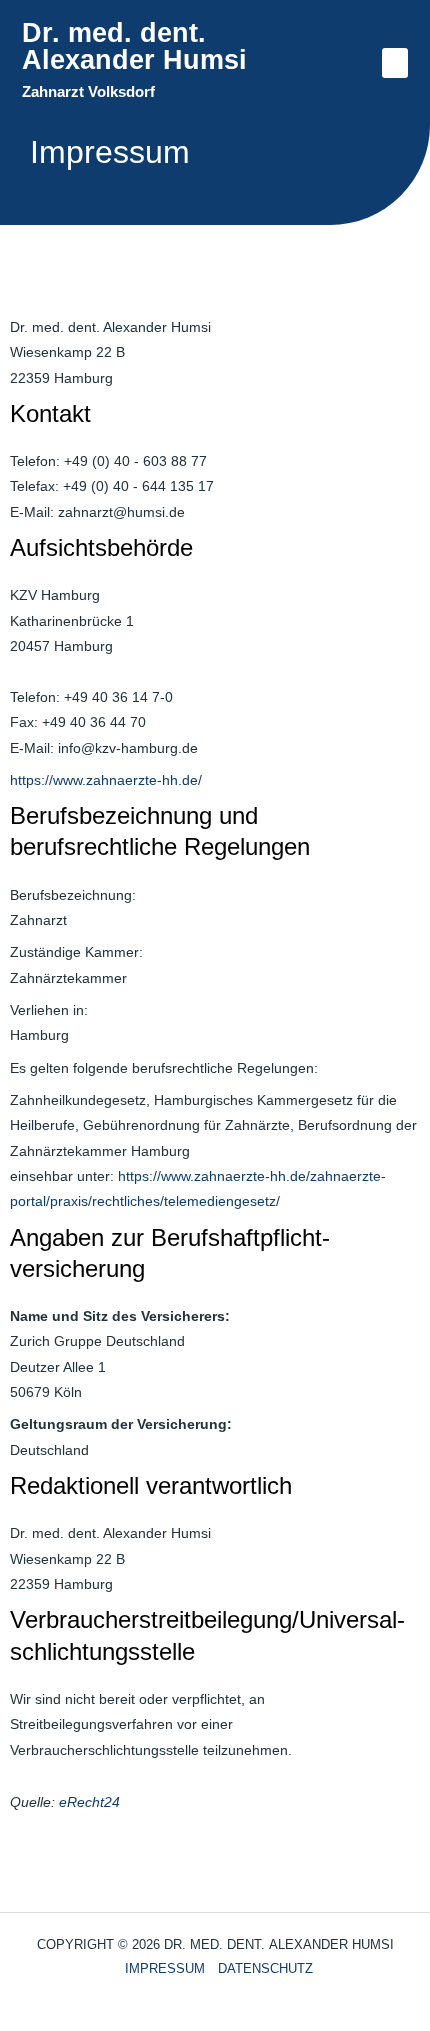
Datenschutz (265, 1968)
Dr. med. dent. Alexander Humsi (134, 46)
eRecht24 (89, 1802)
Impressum (165, 1968)
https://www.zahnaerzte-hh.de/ (106, 780)
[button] (395, 63)
